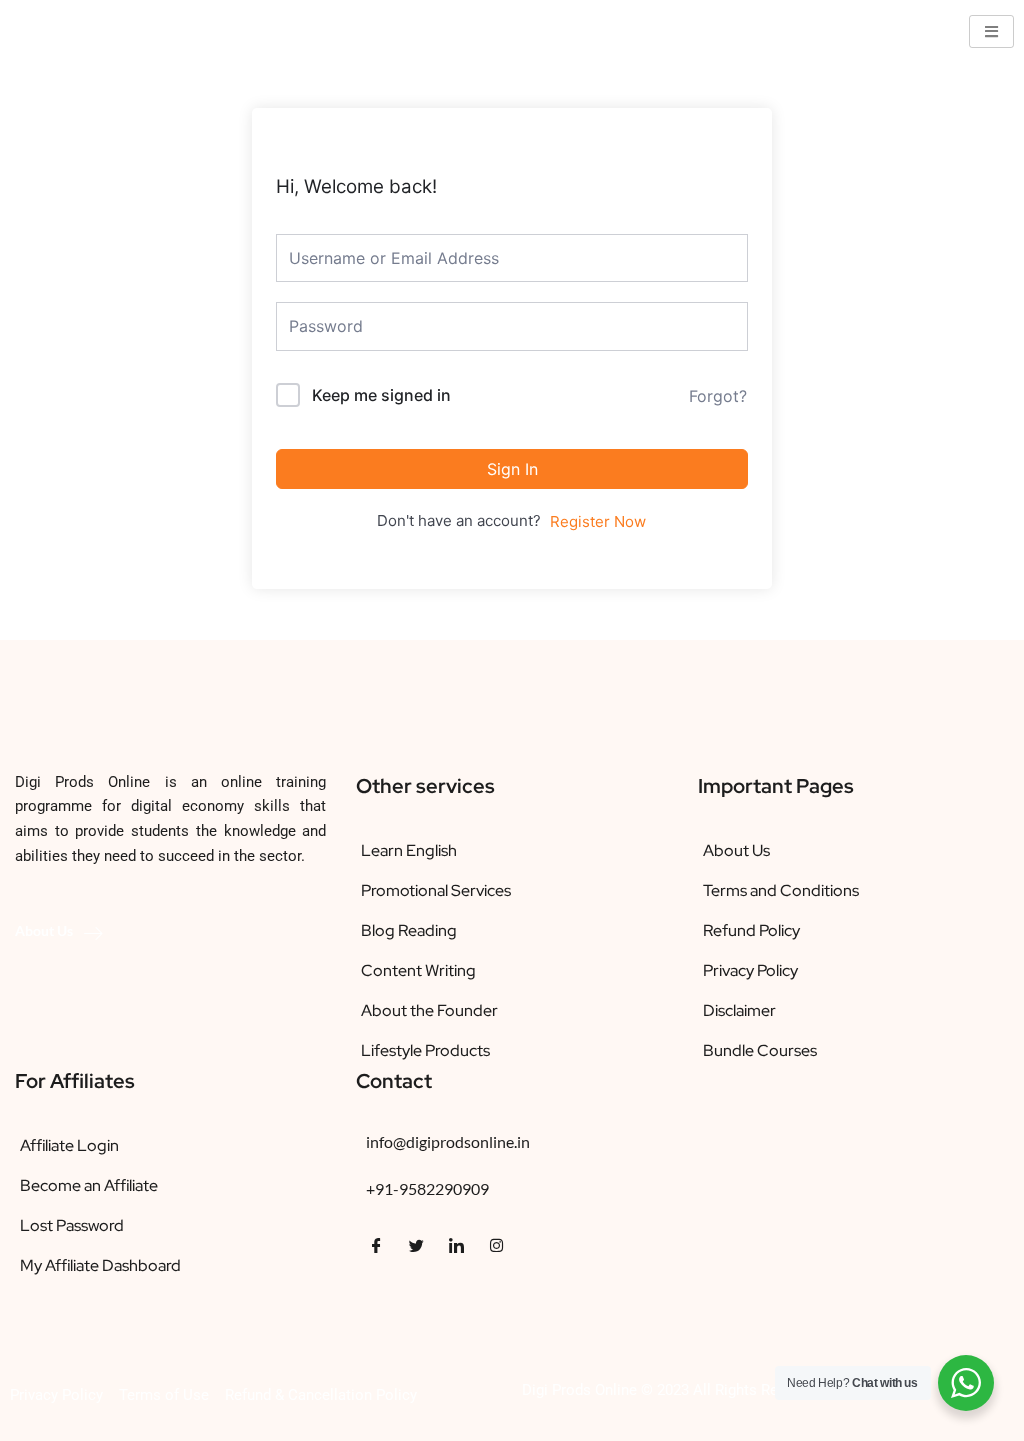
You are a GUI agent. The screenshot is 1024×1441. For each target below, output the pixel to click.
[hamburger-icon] (991, 31)
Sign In (512, 469)
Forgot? (718, 396)
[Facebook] (376, 1246)
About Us (44, 930)
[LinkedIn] (456, 1246)
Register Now (598, 521)
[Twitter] (416, 1246)
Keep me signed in (381, 395)
